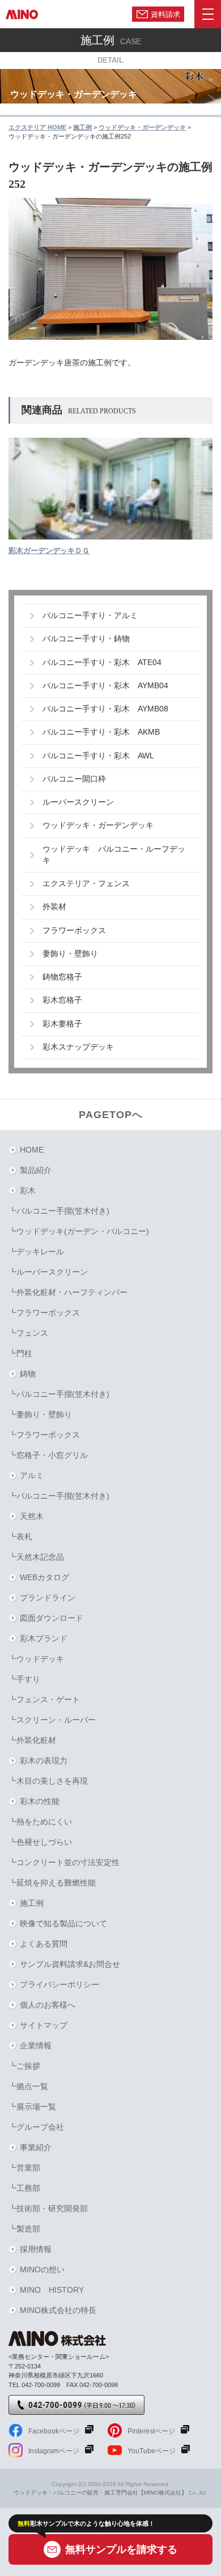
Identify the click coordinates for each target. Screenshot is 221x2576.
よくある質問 (44, 1944)
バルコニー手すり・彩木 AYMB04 (105, 686)
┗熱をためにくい (40, 1822)
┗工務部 (24, 2188)
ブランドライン (48, 1598)
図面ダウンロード (52, 1618)
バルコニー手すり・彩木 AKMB (101, 732)
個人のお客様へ (48, 2005)
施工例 (32, 1903)
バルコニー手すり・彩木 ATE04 (102, 663)
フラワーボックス (74, 931)
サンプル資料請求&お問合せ (70, 1964)
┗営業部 (24, 2168)
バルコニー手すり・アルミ (90, 616)
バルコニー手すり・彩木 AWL (98, 756)
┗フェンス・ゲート (44, 1699)
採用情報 (36, 2249)
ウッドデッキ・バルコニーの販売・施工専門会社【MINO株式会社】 (100, 2493)
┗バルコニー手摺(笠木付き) (59, 1211)
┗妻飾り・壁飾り (40, 1414)
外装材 (54, 907)
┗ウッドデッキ (36, 1659)
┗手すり (24, 1679)
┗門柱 (20, 1353)
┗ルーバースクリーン (48, 1272)
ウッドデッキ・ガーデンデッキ (98, 825)
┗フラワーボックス (44, 1313)
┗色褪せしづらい (40, 1842)
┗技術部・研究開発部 (48, 2208)
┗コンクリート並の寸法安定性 (64, 1862)
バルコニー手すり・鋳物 (86, 639)
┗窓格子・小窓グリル (48, 1455)
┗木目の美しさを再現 (48, 1781)
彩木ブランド (44, 1638)
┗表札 (20, 1537)
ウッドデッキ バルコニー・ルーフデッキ (114, 855)
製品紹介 (36, 1170)
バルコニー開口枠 (74, 779)
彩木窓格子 (62, 1000)
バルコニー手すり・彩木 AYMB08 (105, 709)
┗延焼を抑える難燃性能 (52, 1883)
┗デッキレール (36, 1252)
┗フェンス (28, 1333)
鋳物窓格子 (62, 977)
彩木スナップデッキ (78, 1047)
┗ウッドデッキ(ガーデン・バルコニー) (79, 1231)
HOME (32, 1150)
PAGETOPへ (111, 1115)
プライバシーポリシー (59, 1984)
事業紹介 (36, 2147)
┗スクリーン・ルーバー (52, 1720)
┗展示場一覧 (32, 2107)
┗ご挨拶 (24, 2066)
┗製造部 (24, 2229)
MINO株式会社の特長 (58, 2310)
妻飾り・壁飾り (70, 954)
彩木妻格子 (62, 1024)
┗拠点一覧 (28, 2086)
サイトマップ (44, 2025)
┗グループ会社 (36, 2127)
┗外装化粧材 (32, 1740)
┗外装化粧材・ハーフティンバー (68, 1292)
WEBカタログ (44, 1577)
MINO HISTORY (52, 2290)
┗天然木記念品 (36, 1557)
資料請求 (165, 14)
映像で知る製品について (63, 1923)
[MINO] (22, 14)
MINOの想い (42, 2269)
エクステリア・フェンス (86, 884)
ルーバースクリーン (78, 802)
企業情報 (36, 2046)
